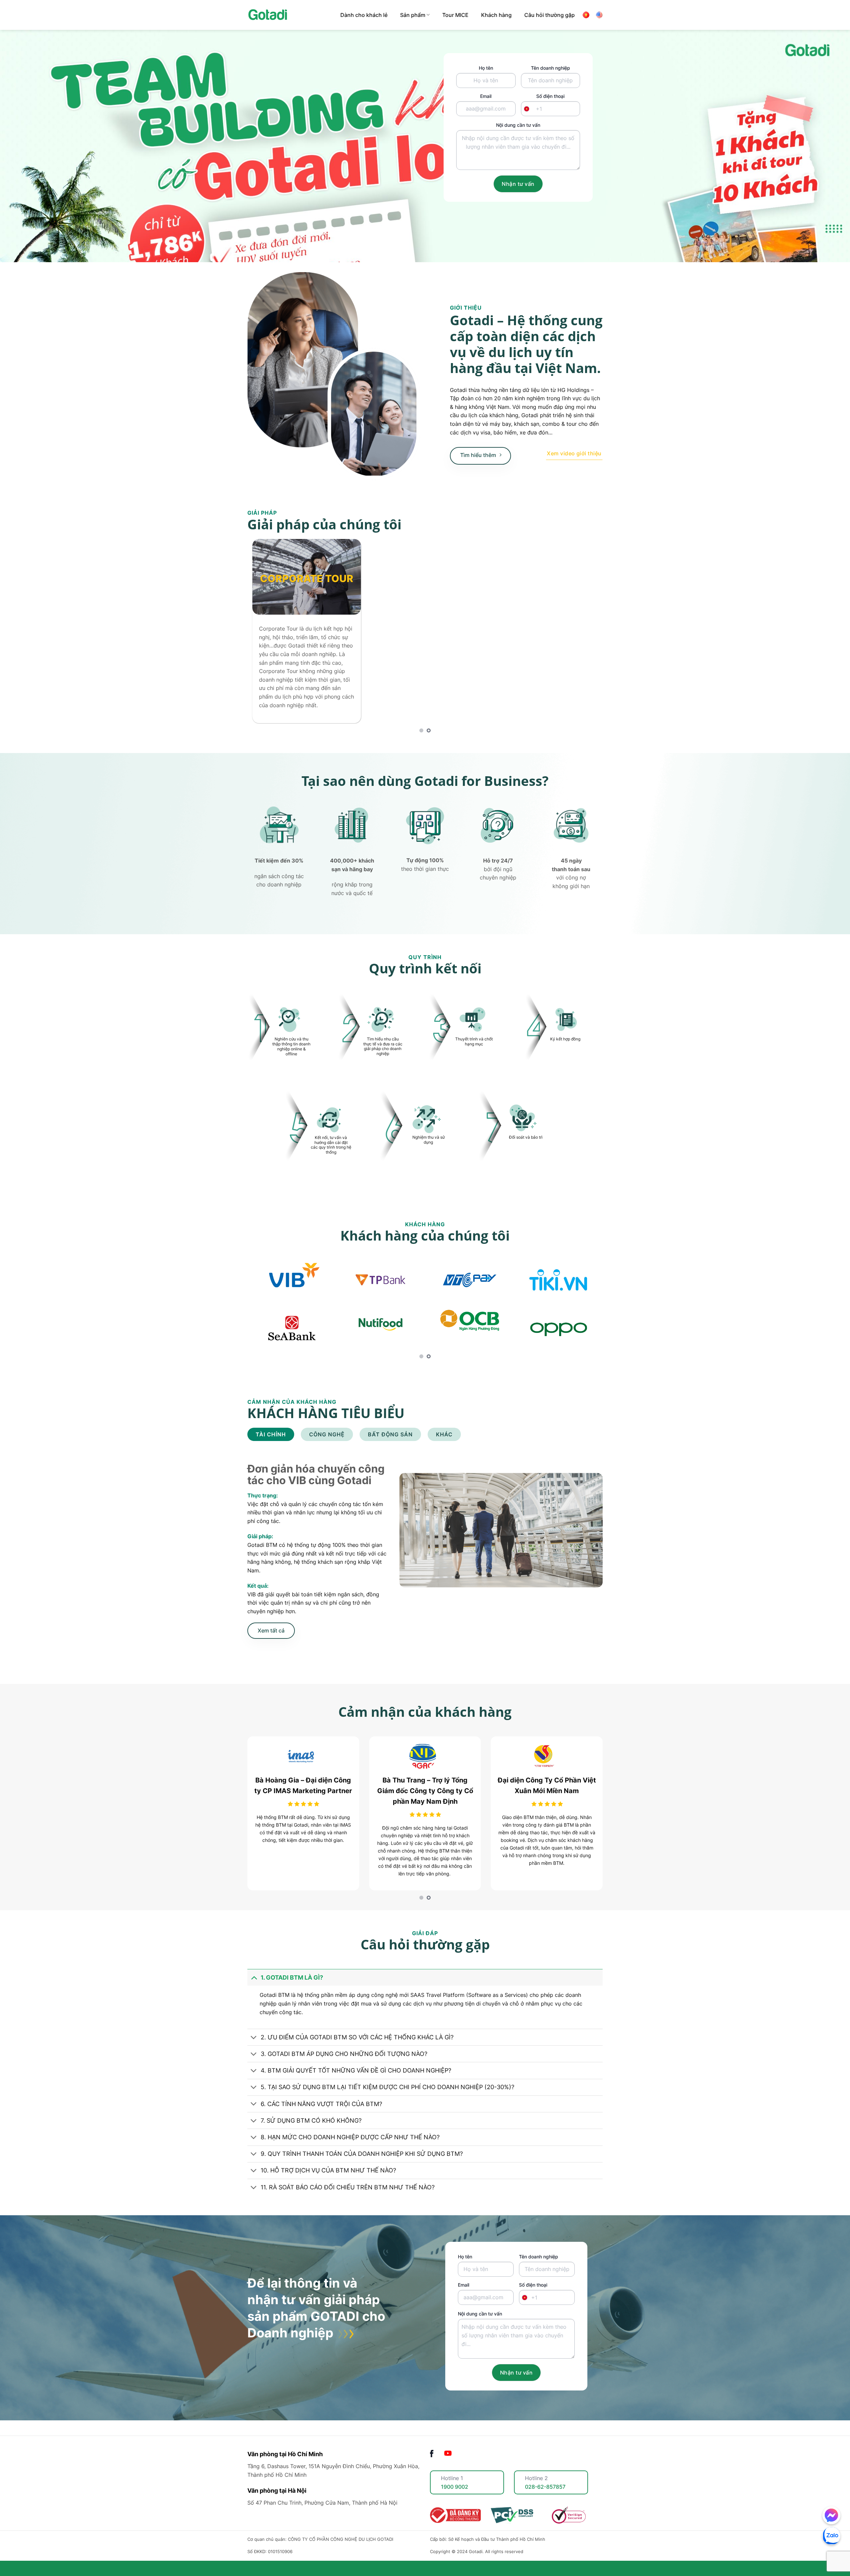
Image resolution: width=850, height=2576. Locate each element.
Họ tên (486, 68)
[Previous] (263, 636)
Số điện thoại (550, 103)
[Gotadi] (289, 15)
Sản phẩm (413, 15)
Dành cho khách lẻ (364, 15)
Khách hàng (496, 15)
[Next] (587, 636)
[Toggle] (254, 1993)
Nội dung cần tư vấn (518, 125)
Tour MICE (455, 15)
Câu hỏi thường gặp (550, 15)
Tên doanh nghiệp (551, 68)
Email (486, 96)
